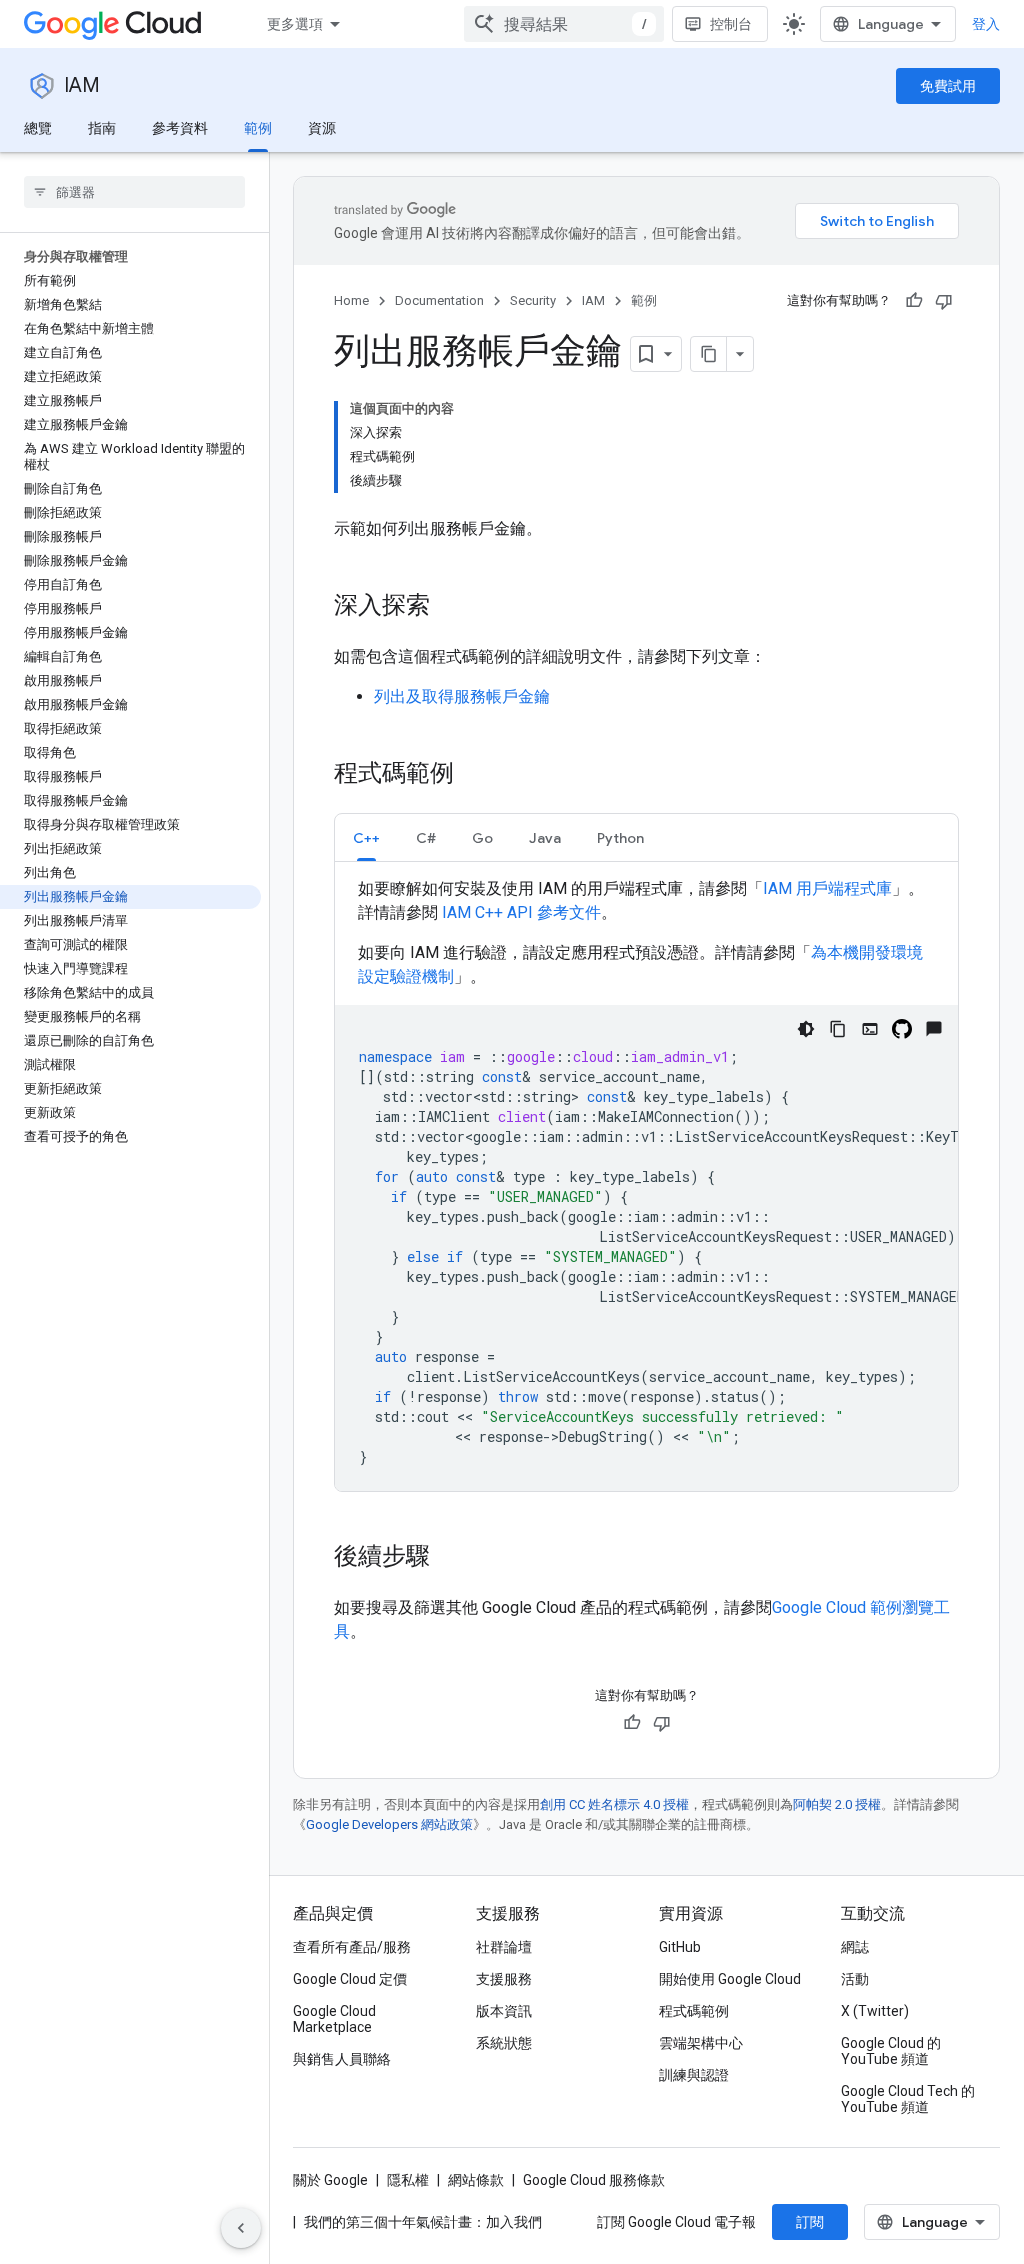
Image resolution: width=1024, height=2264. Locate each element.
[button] (366, 837)
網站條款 (476, 2180)
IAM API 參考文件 (521, 912)
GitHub (680, 1947)
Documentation (439, 300)
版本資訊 (504, 2011)
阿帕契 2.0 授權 (837, 1804)
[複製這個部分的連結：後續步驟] (450, 1558)
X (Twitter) (875, 2011)
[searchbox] (134, 192)
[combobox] (564, 24)
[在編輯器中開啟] (870, 1029)
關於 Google (330, 2180)
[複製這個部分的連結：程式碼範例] (474, 775)
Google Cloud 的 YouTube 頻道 (891, 2051)
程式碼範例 (694, 2011)
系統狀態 (504, 2043)
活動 (855, 1979)
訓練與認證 (694, 2075)
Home (351, 300)
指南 (102, 128)
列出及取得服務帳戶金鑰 (462, 696)
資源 (322, 128)
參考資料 (180, 128)
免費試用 (948, 86)
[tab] (366, 837)
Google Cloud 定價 (350, 1979)
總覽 (38, 128)
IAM (82, 85)
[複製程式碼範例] (838, 1029)
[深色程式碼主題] (806, 1029)
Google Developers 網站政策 (389, 1824)
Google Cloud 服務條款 (594, 2180)
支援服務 (504, 1979)
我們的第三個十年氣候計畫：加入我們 (423, 2222)
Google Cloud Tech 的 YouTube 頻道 (908, 2099)
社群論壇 (504, 1947)
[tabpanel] (646, 1184)
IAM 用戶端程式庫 (827, 888)
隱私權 (408, 2180)
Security (533, 300)
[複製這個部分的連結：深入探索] (450, 607)
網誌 (855, 1947)
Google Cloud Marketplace (334, 2019)
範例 (258, 128)
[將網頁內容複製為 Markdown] (709, 354)
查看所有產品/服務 (352, 1947)
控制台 (731, 24)
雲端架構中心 (701, 2043)
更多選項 (295, 24)
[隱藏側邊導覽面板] (241, 2228)
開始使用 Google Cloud (730, 1979)
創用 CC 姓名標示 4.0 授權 (614, 1804)
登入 (986, 24)
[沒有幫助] (944, 301)
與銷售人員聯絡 (342, 2059)
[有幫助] (914, 301)
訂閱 (810, 2222)
